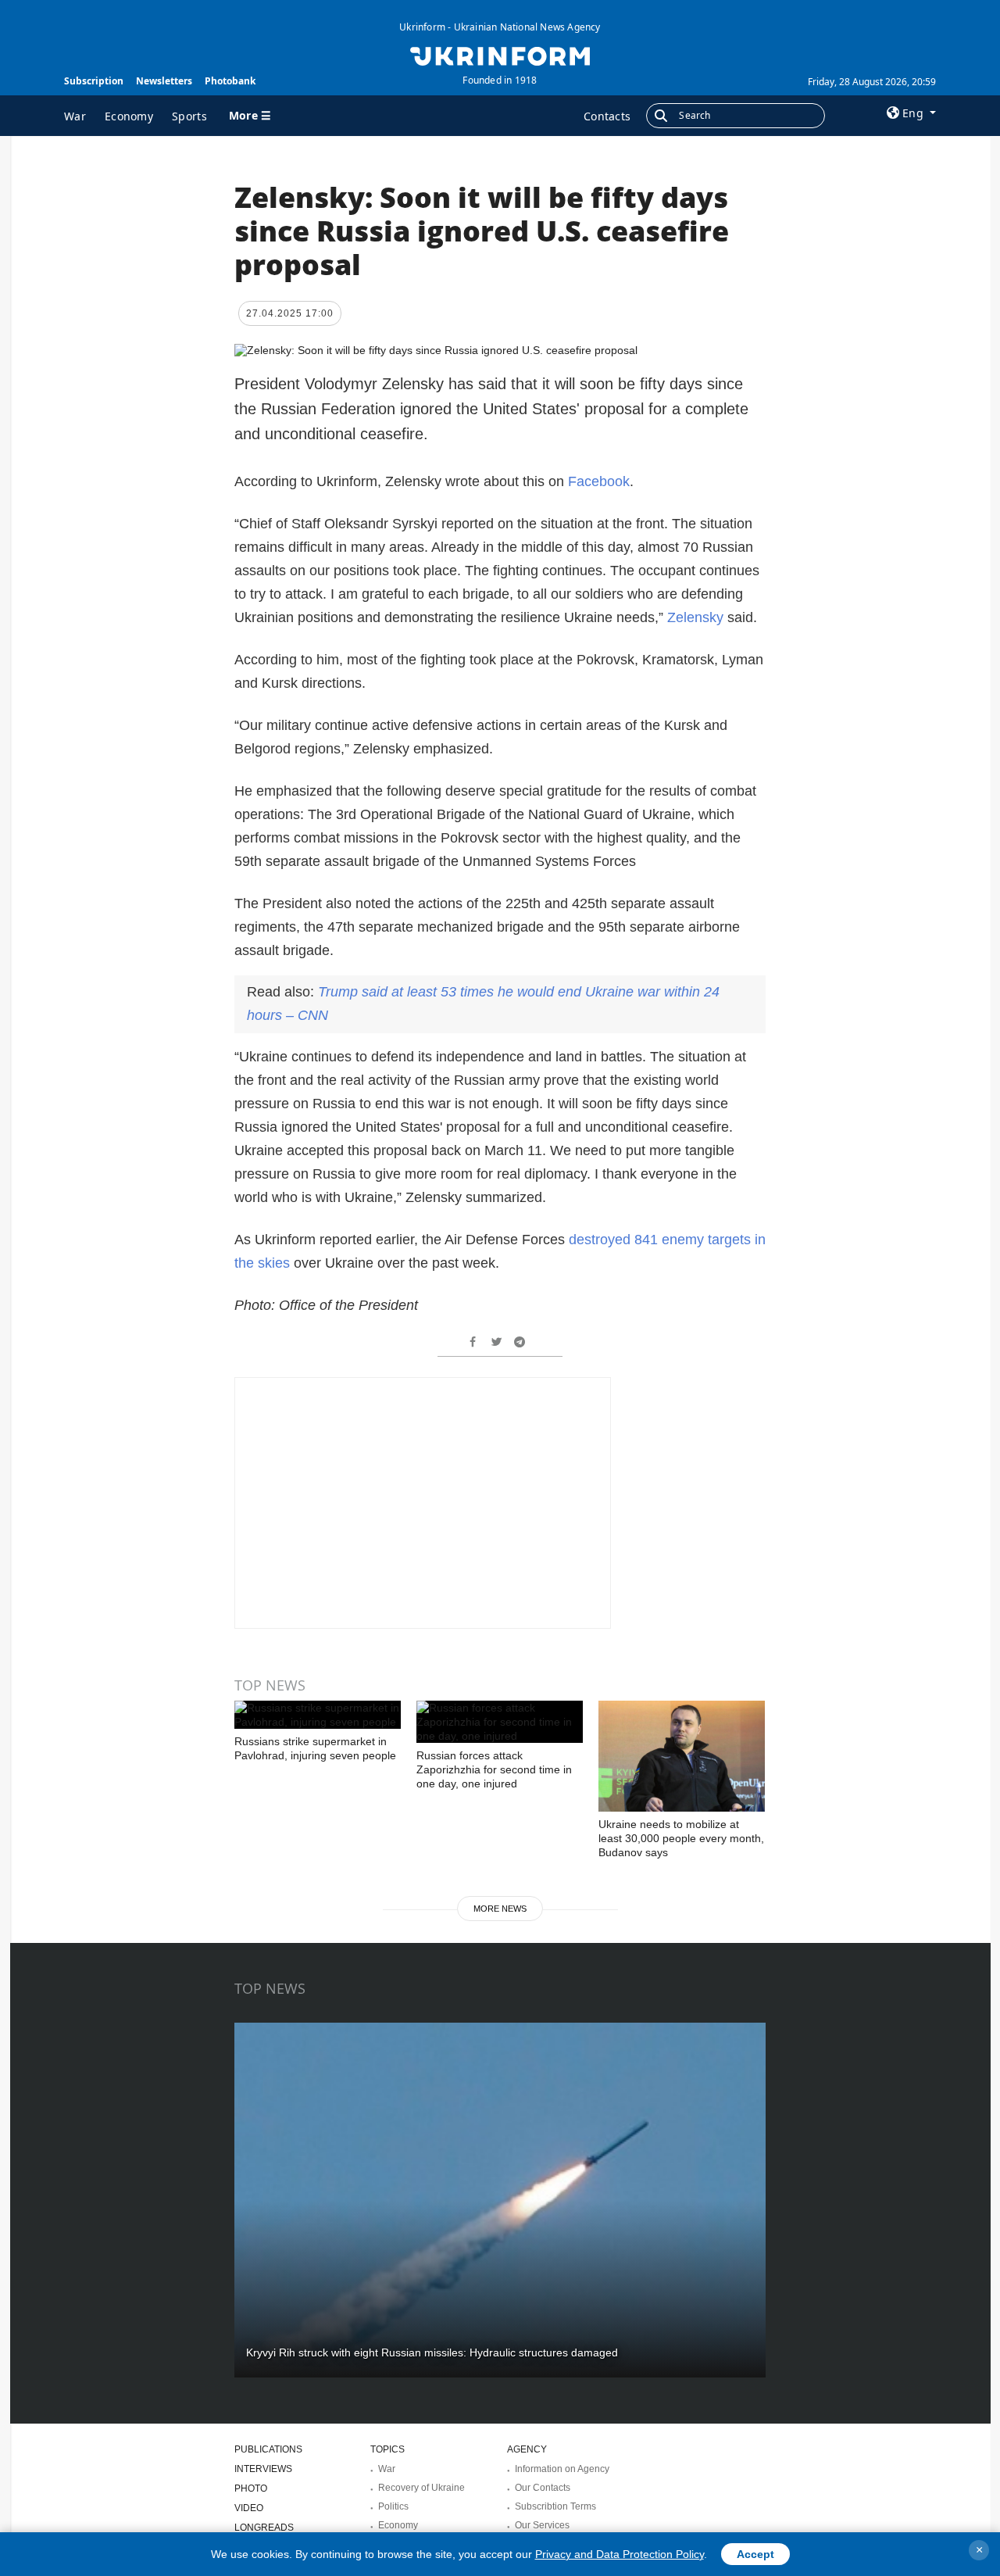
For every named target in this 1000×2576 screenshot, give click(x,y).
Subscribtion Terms (555, 2506)
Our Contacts (543, 2488)
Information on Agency (562, 2469)
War (75, 116)
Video (249, 2508)
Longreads (264, 2528)
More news (500, 1909)
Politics (393, 2506)
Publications (268, 2449)
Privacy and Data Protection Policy (620, 2554)
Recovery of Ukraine (421, 2488)
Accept (755, 2554)
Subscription (94, 81)
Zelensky (695, 617)
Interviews (263, 2469)
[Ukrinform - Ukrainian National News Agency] (500, 55)
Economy (129, 116)
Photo (251, 2488)
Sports (189, 116)
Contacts (607, 116)
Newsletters (164, 81)
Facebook (599, 481)
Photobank (230, 81)
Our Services (542, 2525)
